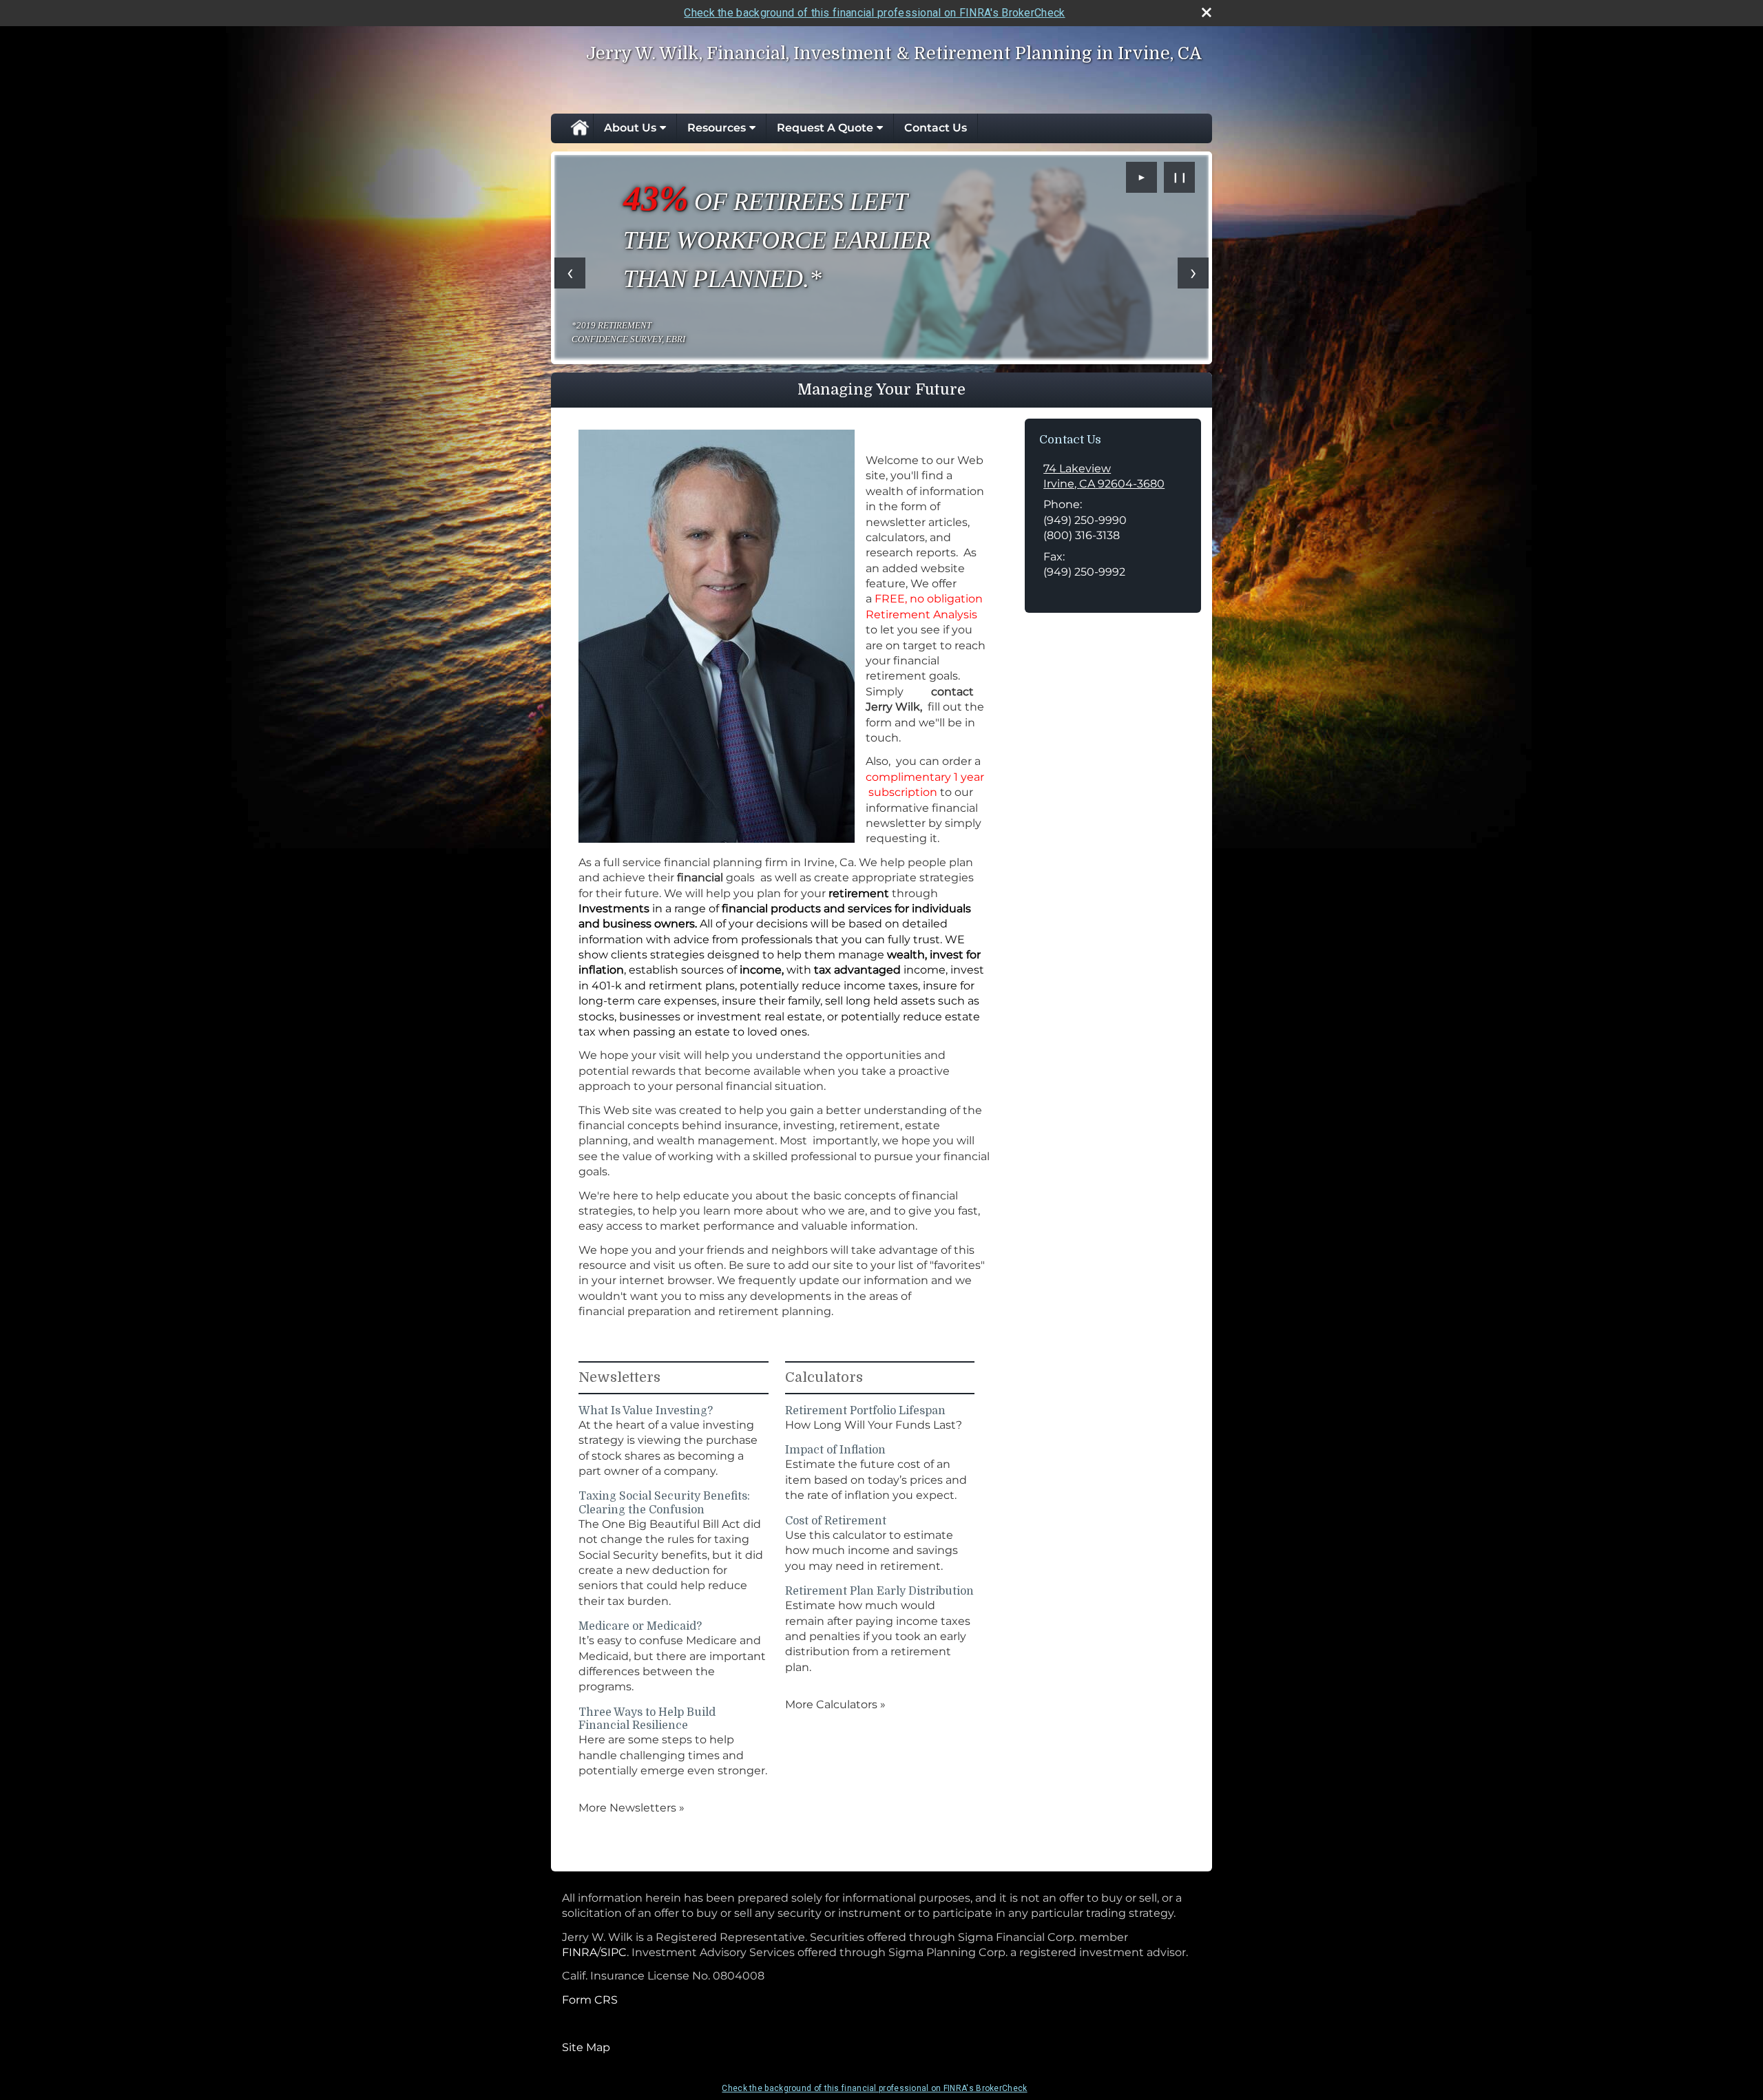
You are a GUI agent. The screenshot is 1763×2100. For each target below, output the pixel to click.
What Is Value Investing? (646, 1411)
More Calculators (835, 1704)
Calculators (824, 1377)
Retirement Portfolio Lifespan (865, 1411)
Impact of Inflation (835, 1450)
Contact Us (936, 128)
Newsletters (619, 1377)
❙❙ (1180, 177)
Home (579, 128)
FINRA (580, 1952)
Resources (717, 128)
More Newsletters (632, 1808)
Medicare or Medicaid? (640, 1626)
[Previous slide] (570, 273)
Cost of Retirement (836, 1521)
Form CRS (590, 2000)
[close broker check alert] (1207, 12)
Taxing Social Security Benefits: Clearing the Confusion (664, 1503)
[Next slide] (1193, 273)
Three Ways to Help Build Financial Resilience (647, 1719)
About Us (630, 128)
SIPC (614, 1952)
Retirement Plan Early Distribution (879, 1591)
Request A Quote (825, 128)
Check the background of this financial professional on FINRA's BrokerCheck (874, 13)
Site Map (586, 2047)
